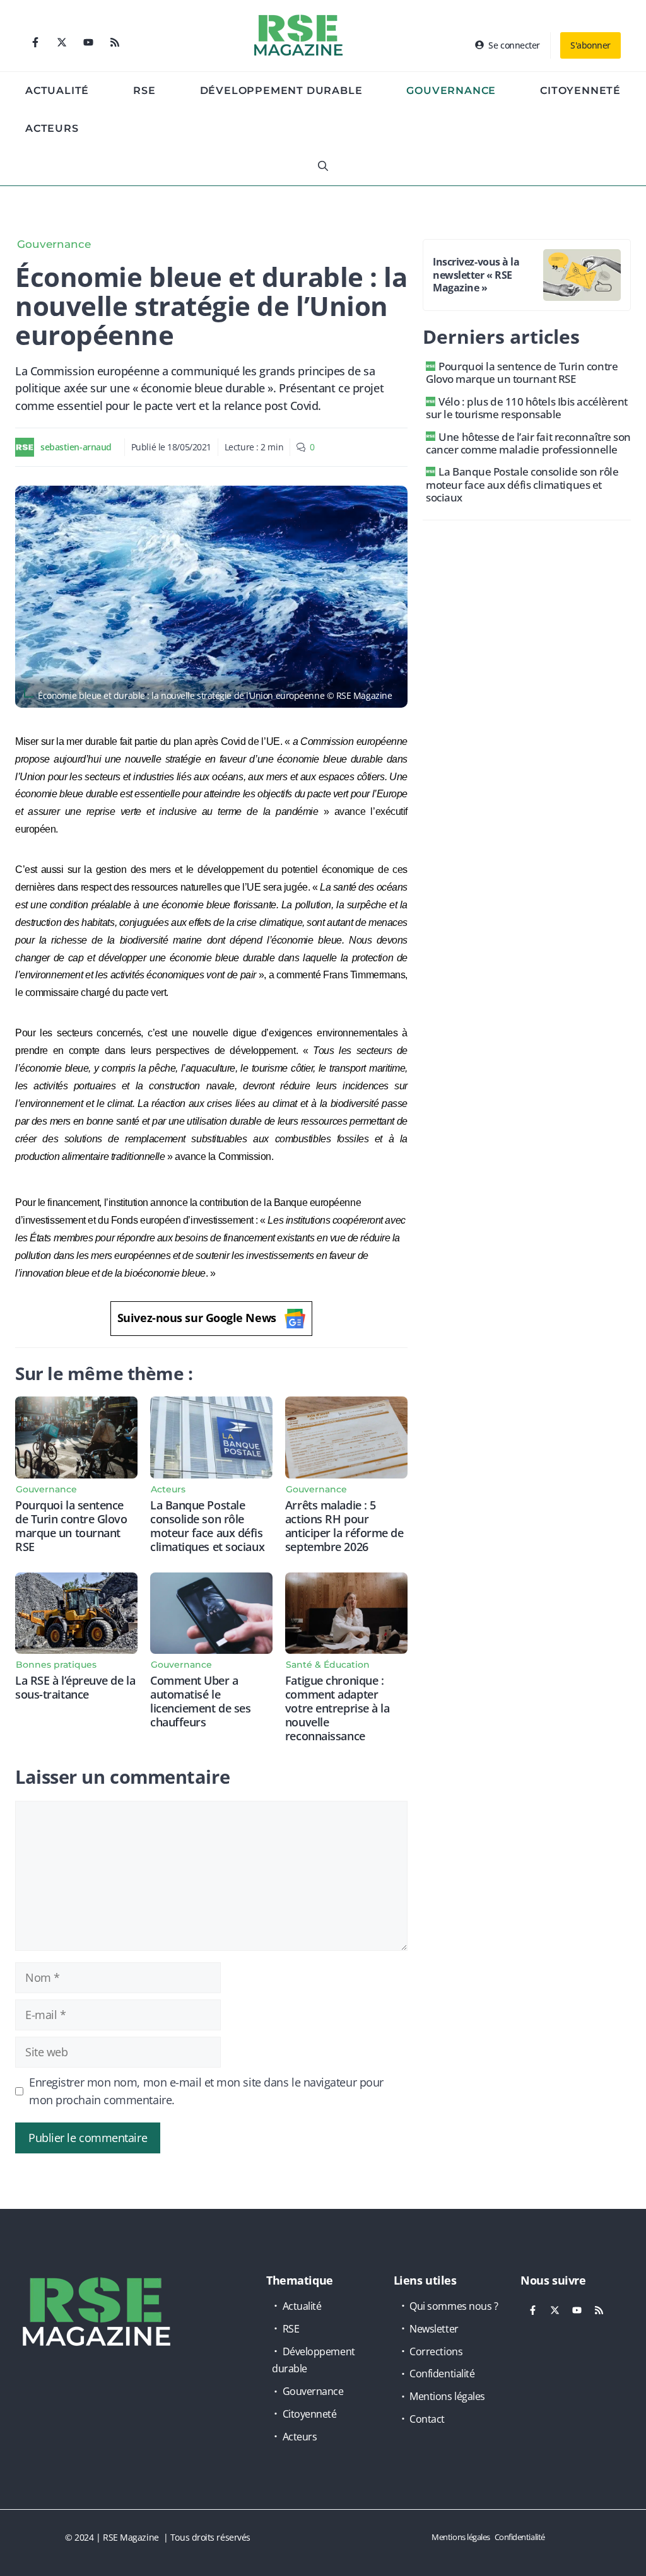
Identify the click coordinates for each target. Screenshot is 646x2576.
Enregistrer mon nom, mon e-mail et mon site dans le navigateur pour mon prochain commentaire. (206, 2091)
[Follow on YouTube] (88, 42)
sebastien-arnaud (76, 447)
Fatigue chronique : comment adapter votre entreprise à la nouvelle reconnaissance (338, 1708)
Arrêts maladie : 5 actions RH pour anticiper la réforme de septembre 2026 (344, 1526)
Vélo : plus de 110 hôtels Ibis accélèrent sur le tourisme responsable (527, 408)
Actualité (57, 91)
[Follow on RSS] (115, 42)
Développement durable (281, 91)
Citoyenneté (580, 91)
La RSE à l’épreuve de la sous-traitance (75, 1687)
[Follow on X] (62, 42)
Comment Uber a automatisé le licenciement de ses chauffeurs (200, 1701)
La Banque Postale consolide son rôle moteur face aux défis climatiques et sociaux (207, 1526)
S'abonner (590, 45)
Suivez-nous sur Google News (197, 1318)
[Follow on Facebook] (35, 42)
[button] (323, 167)
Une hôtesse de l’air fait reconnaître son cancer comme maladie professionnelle (528, 443)
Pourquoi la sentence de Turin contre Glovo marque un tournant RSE (71, 1526)
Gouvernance (451, 91)
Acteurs (52, 128)
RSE (144, 91)
